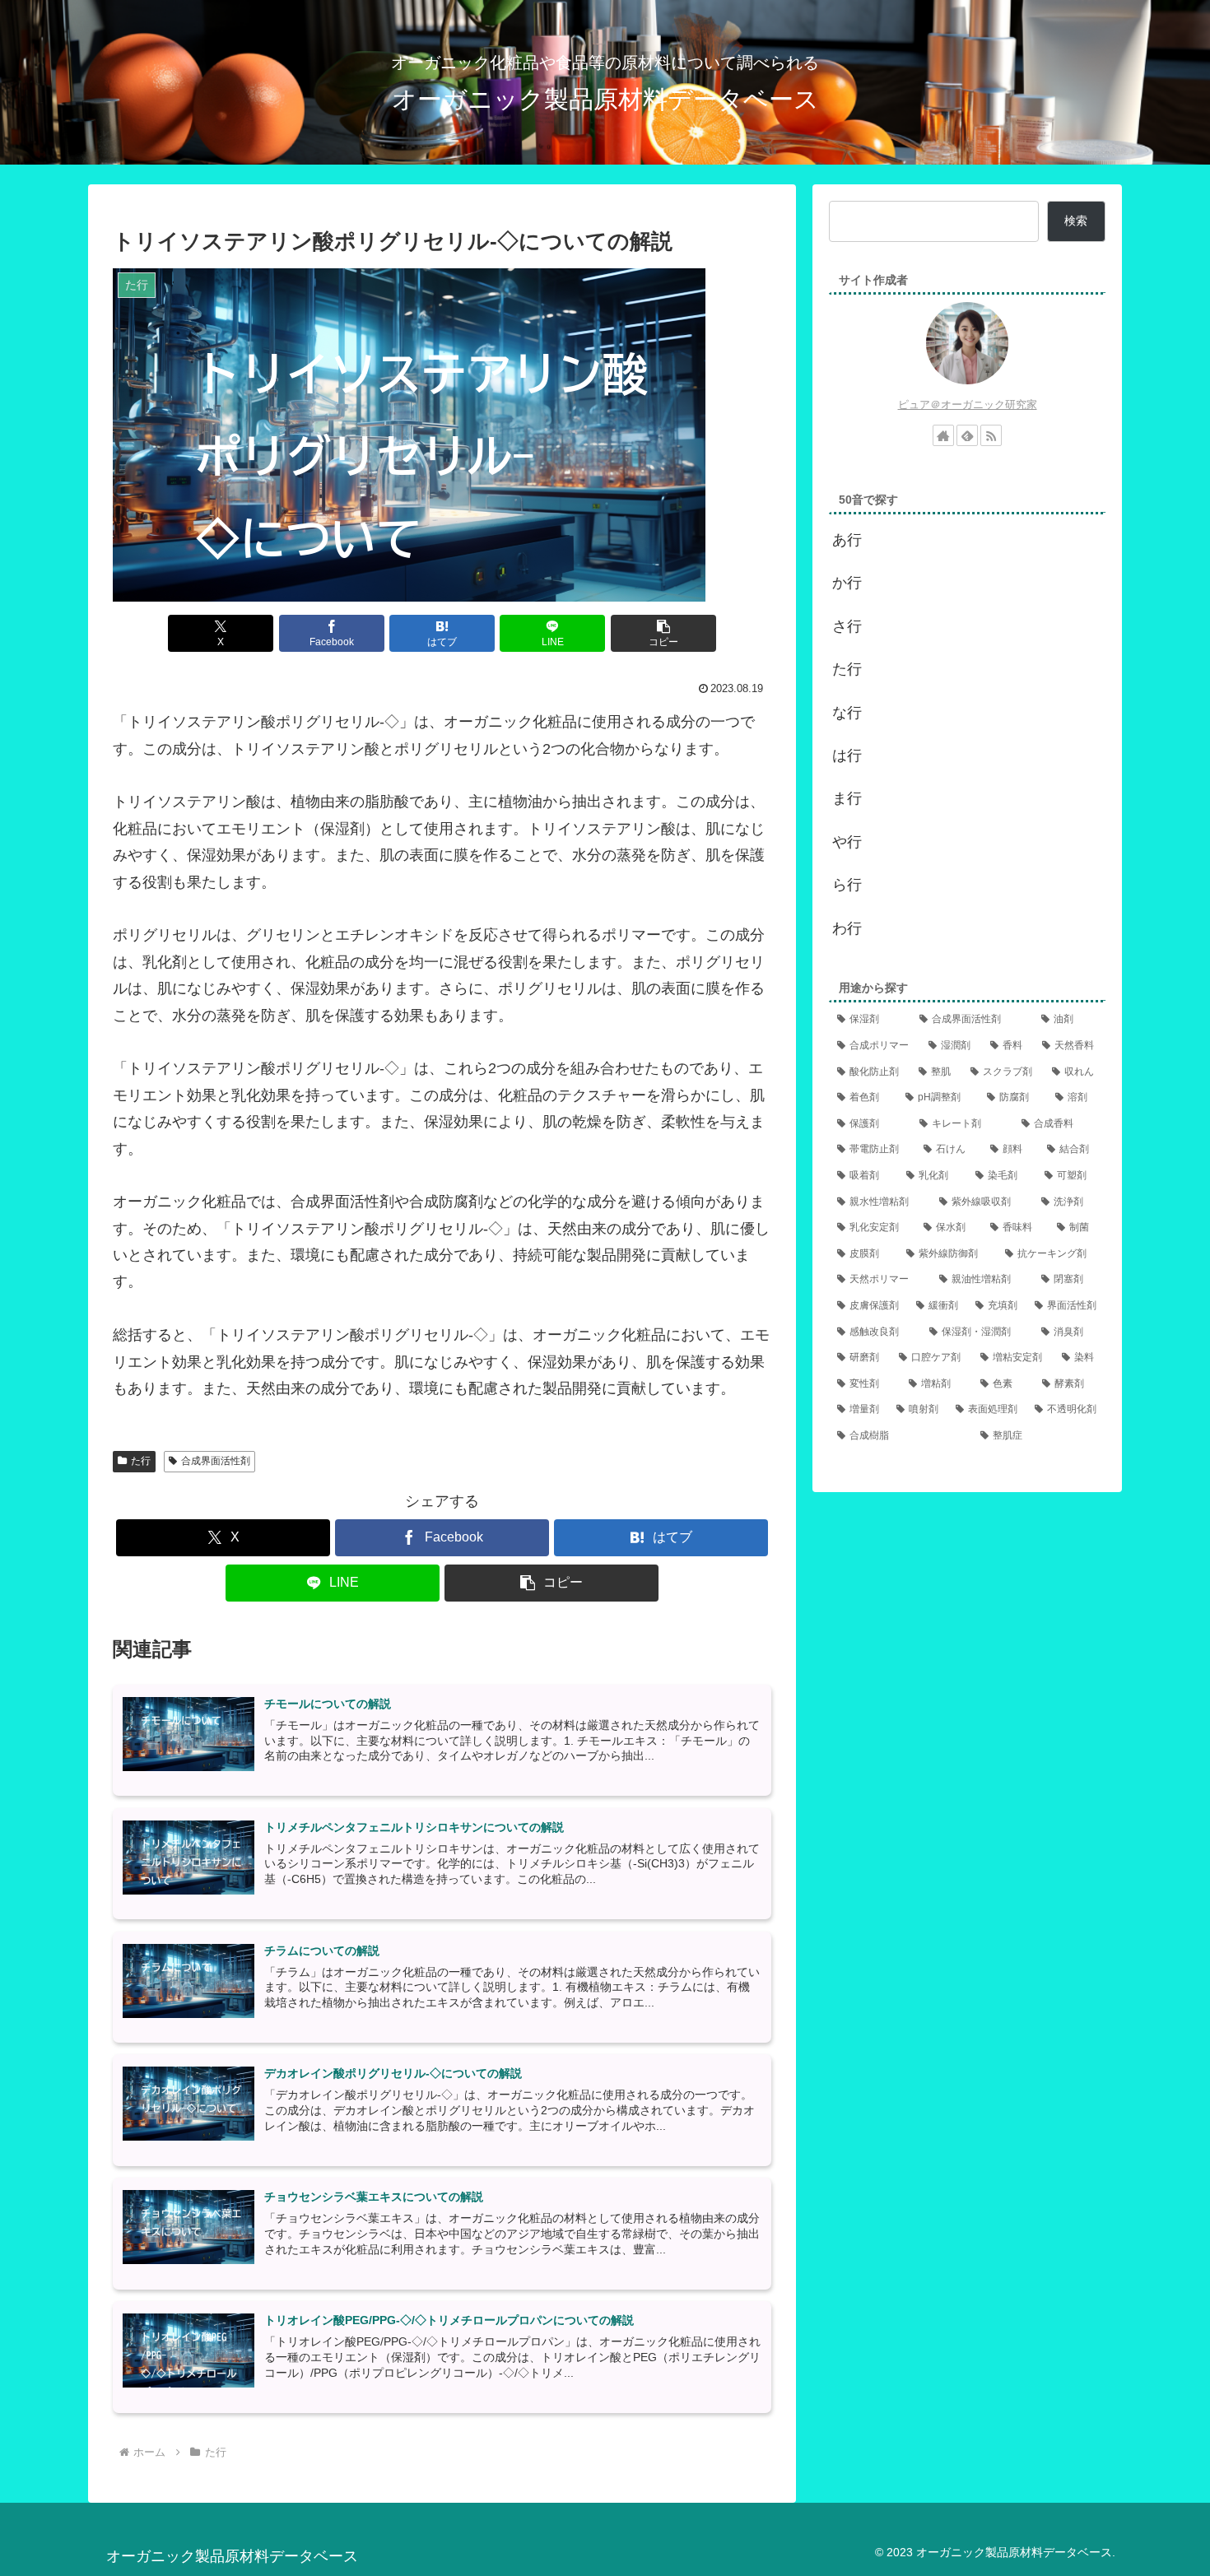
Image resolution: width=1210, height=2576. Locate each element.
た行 (141, 1461)
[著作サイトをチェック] (943, 435)
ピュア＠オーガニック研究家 (968, 405)
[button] (663, 633)
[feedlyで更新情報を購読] (967, 435)
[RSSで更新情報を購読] (991, 435)
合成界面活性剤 (216, 1461)
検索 (1076, 221)
